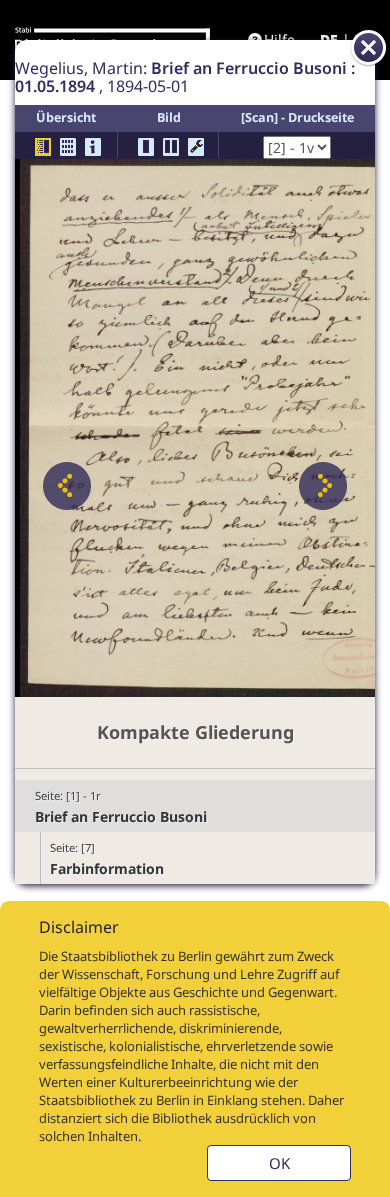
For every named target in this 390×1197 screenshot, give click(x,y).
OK (279, 1163)
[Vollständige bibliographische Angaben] (93, 147)
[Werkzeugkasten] (196, 147)
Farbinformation (107, 868)
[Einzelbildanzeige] (146, 147)
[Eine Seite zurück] (67, 486)
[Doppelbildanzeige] (171, 147)
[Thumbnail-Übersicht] (68, 147)
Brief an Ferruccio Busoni (121, 816)
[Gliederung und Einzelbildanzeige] (43, 147)
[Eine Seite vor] (323, 486)
